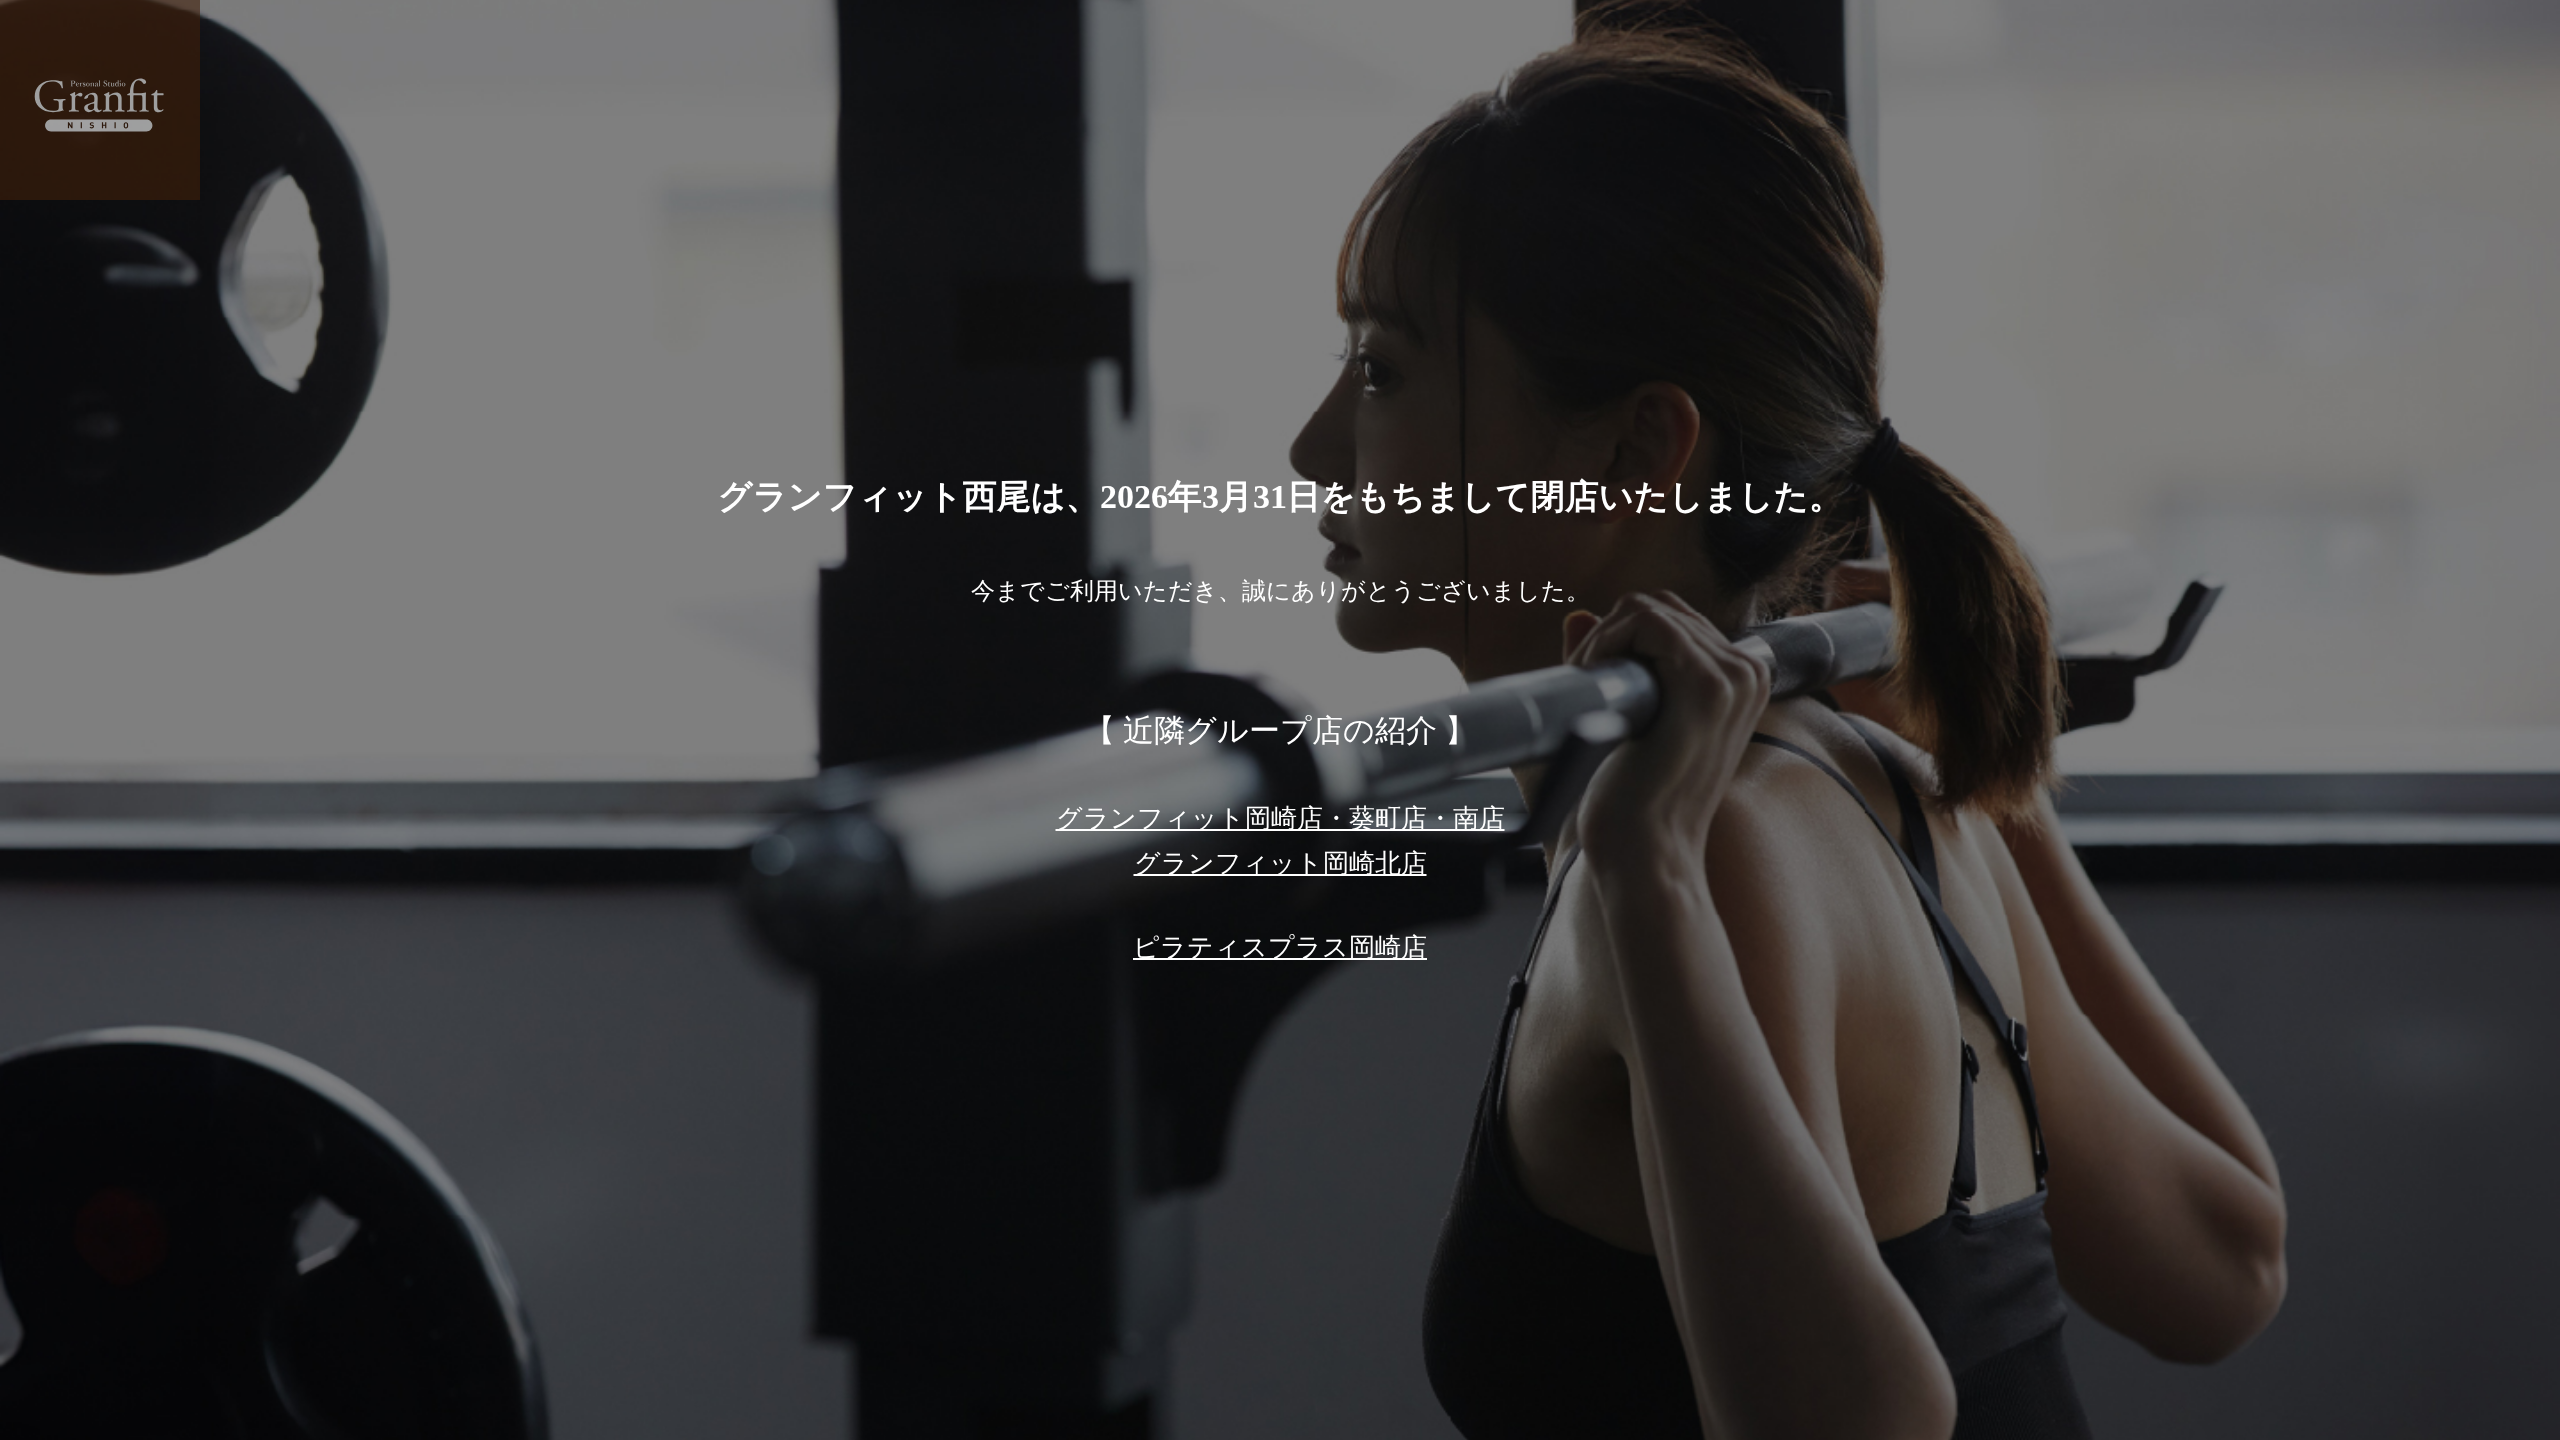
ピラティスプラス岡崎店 (1280, 947)
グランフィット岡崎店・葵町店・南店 (1280, 818)
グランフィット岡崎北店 (1280, 863)
